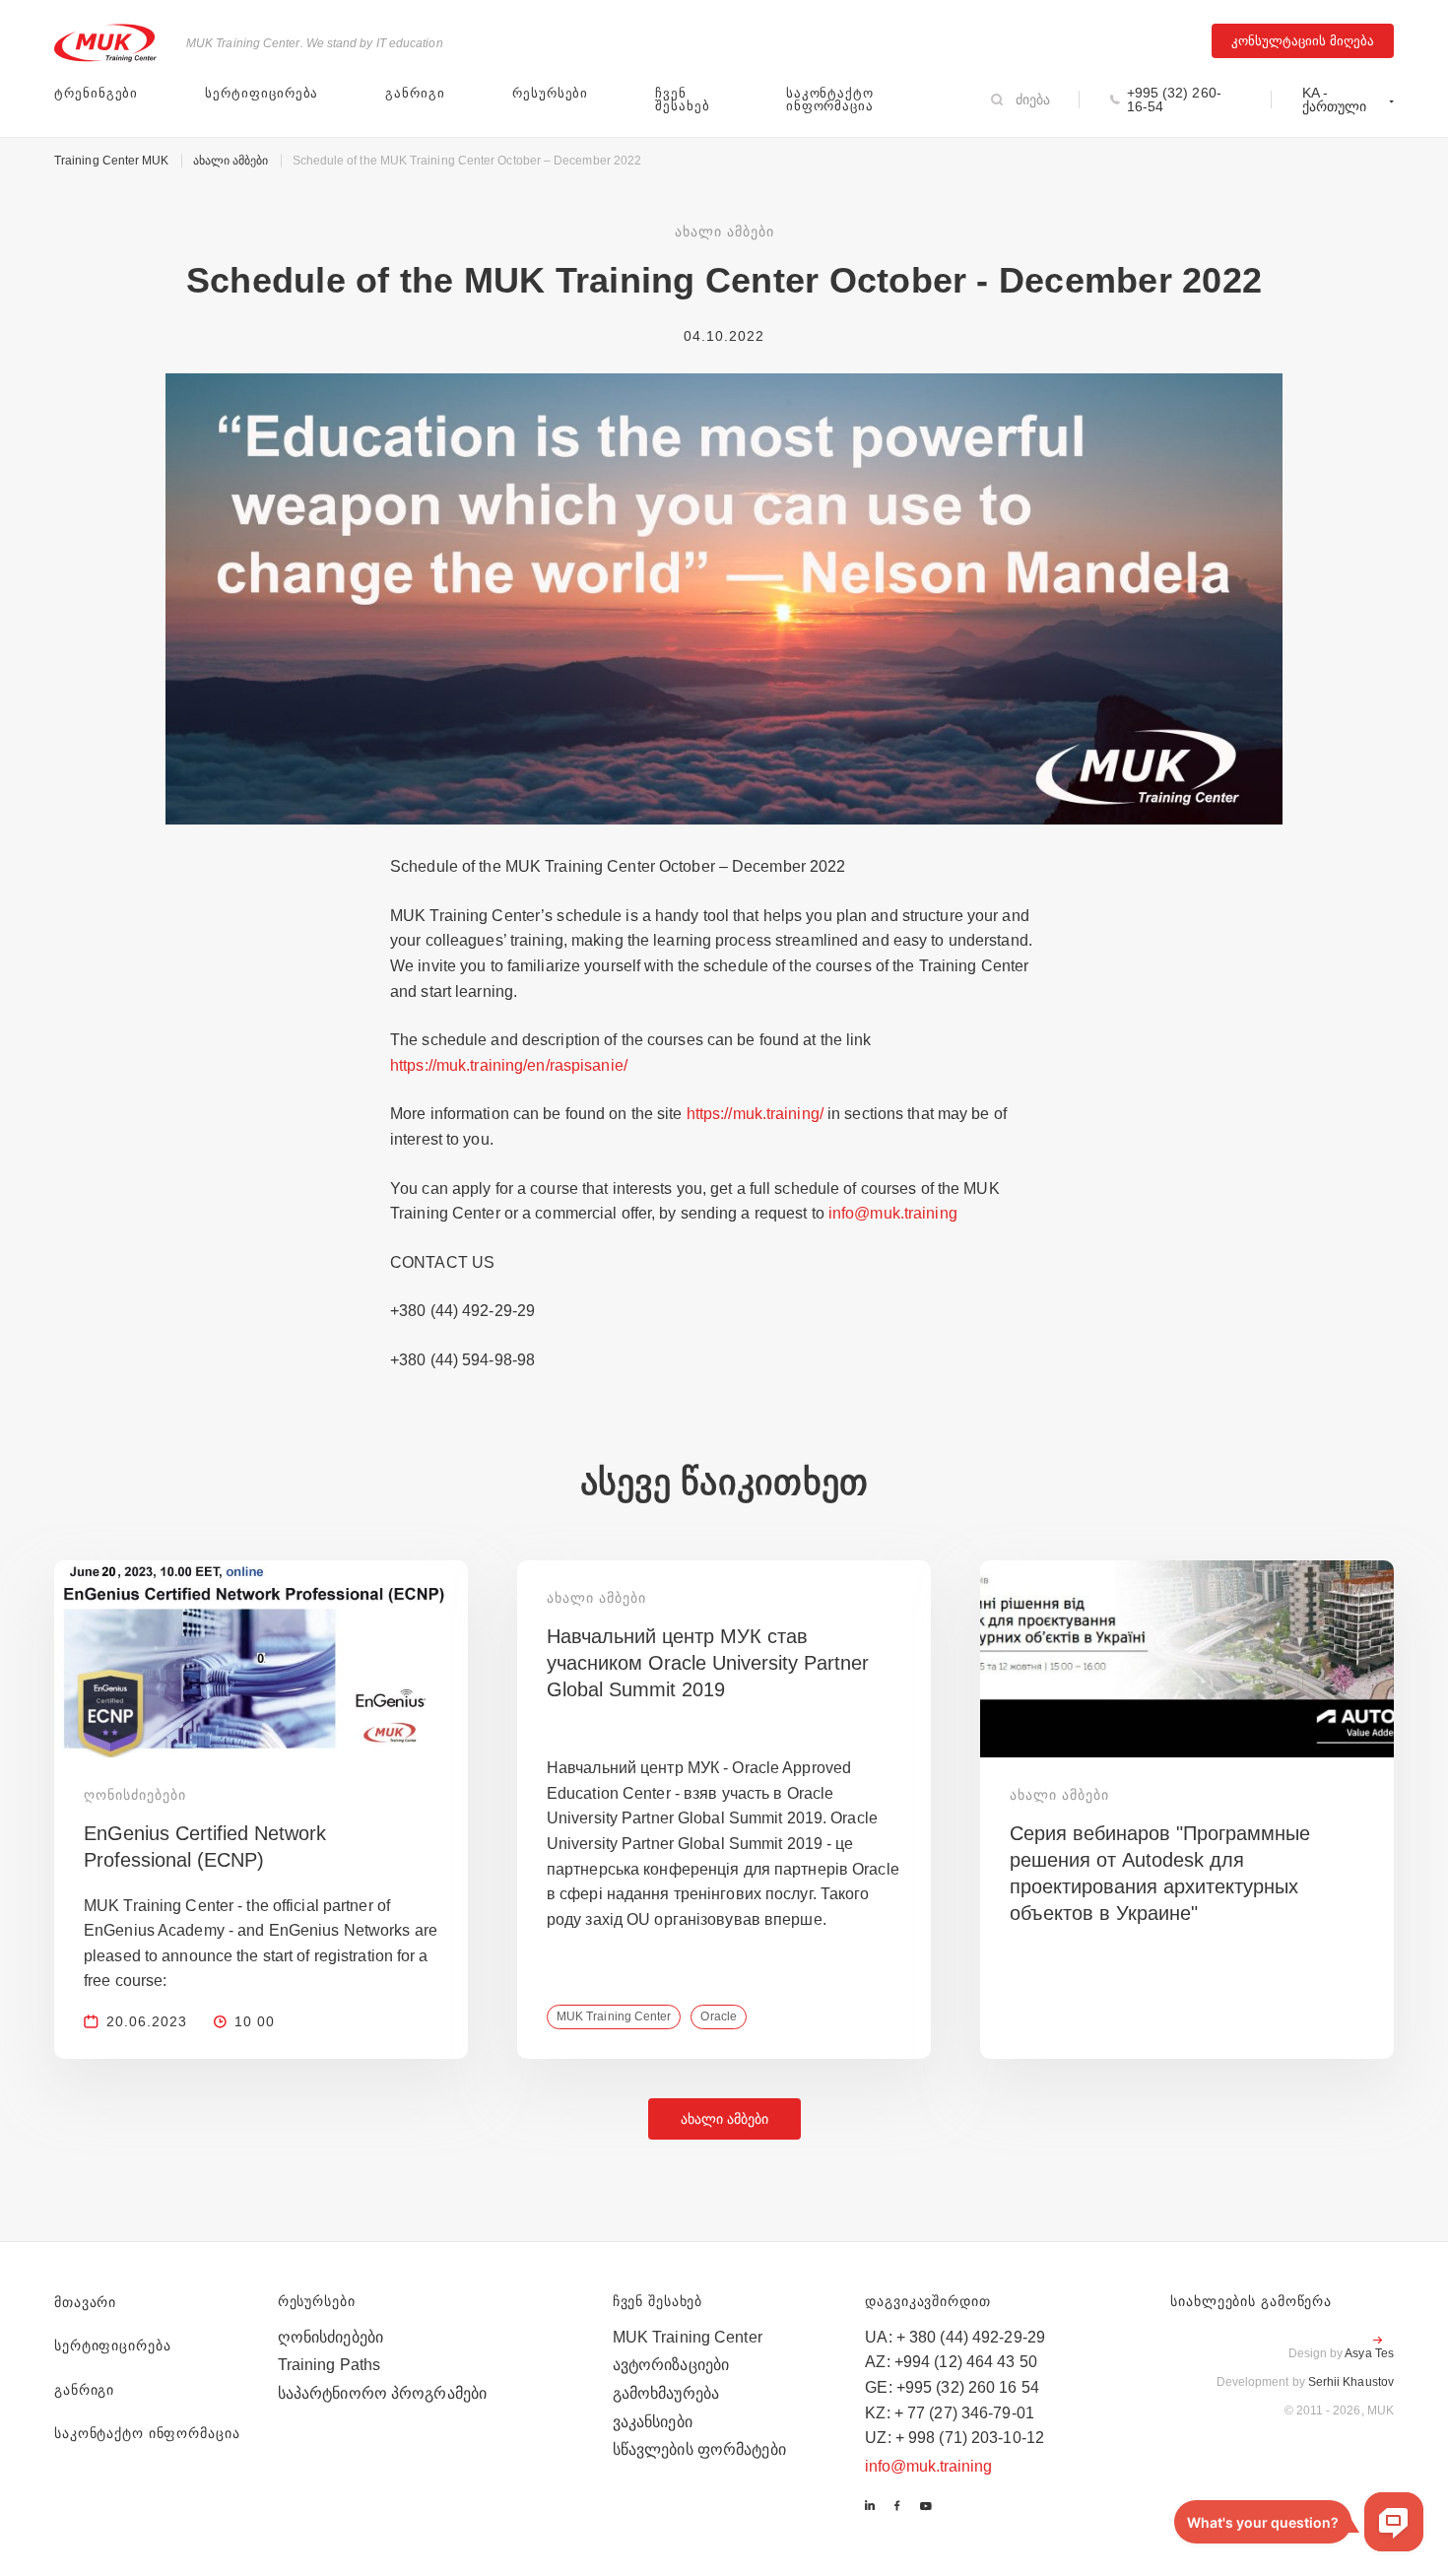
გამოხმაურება (666, 2393)
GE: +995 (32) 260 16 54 (952, 2387)
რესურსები (550, 93)
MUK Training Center (688, 2337)
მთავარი (85, 2302)
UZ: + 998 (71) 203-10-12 (954, 2438)
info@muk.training (893, 1213)
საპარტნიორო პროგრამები (382, 2393)
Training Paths (329, 2365)
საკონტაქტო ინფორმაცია (830, 99)
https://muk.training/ (755, 1114)
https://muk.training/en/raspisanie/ (509, 1065)
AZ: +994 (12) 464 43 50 (951, 2362)
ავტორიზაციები (671, 2365)
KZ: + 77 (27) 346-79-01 (950, 2413)
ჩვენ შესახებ (683, 99)
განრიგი (415, 93)
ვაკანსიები (653, 2422)
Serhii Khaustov (1351, 2382)
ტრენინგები (96, 93)
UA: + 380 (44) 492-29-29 (955, 2337)
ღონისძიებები (330, 2337)
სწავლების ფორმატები (699, 2449)
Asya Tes (1369, 2353)
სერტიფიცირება (262, 93)
